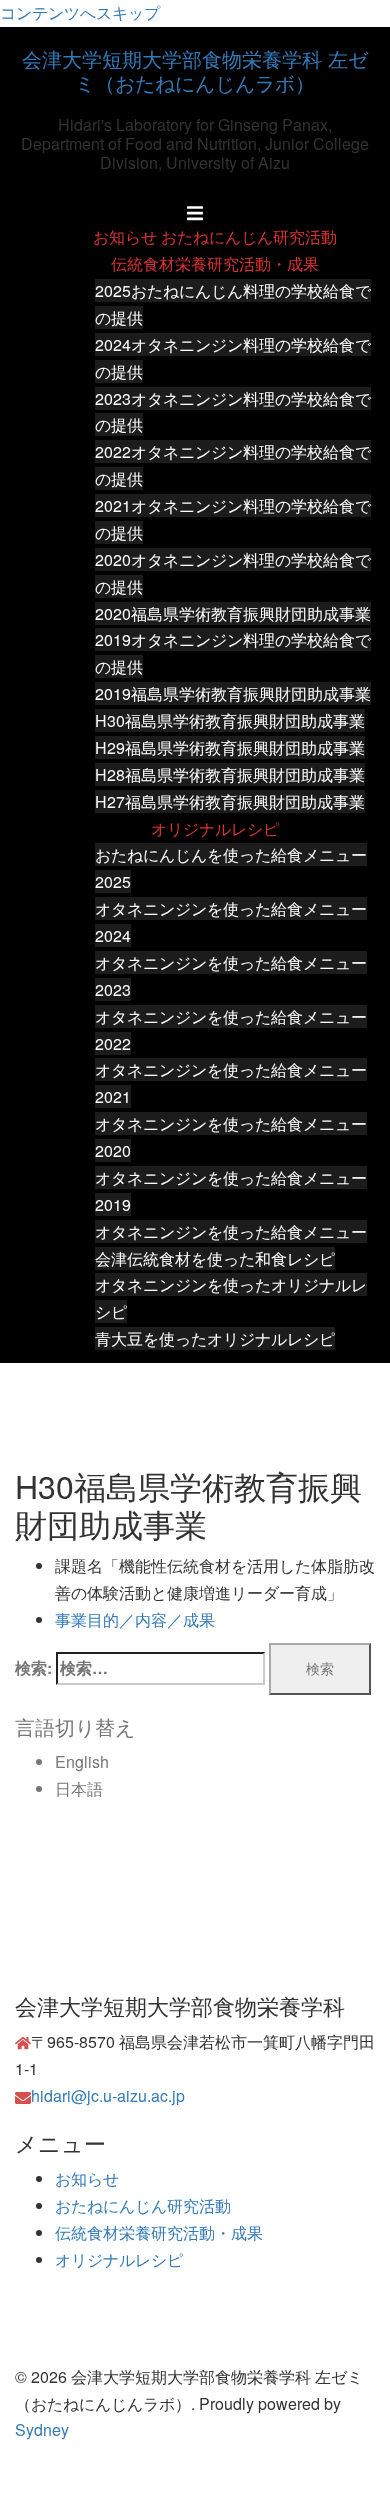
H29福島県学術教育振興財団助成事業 (230, 747)
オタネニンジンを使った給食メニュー (231, 1231)
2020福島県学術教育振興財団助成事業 (233, 613)
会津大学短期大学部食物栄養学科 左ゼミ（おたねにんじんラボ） (195, 70)
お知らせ (125, 236)
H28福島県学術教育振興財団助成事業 (230, 774)
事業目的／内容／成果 (135, 1619)
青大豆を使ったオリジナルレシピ (215, 1338)
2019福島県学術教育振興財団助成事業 (233, 693)
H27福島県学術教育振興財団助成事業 (230, 801)
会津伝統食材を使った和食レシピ (215, 1258)
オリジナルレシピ (215, 828)
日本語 (79, 1788)
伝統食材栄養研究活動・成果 (215, 263)
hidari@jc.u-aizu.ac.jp (108, 2095)
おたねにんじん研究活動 (249, 236)
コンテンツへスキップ (80, 12)
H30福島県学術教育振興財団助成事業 (230, 720)
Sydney (42, 2429)
